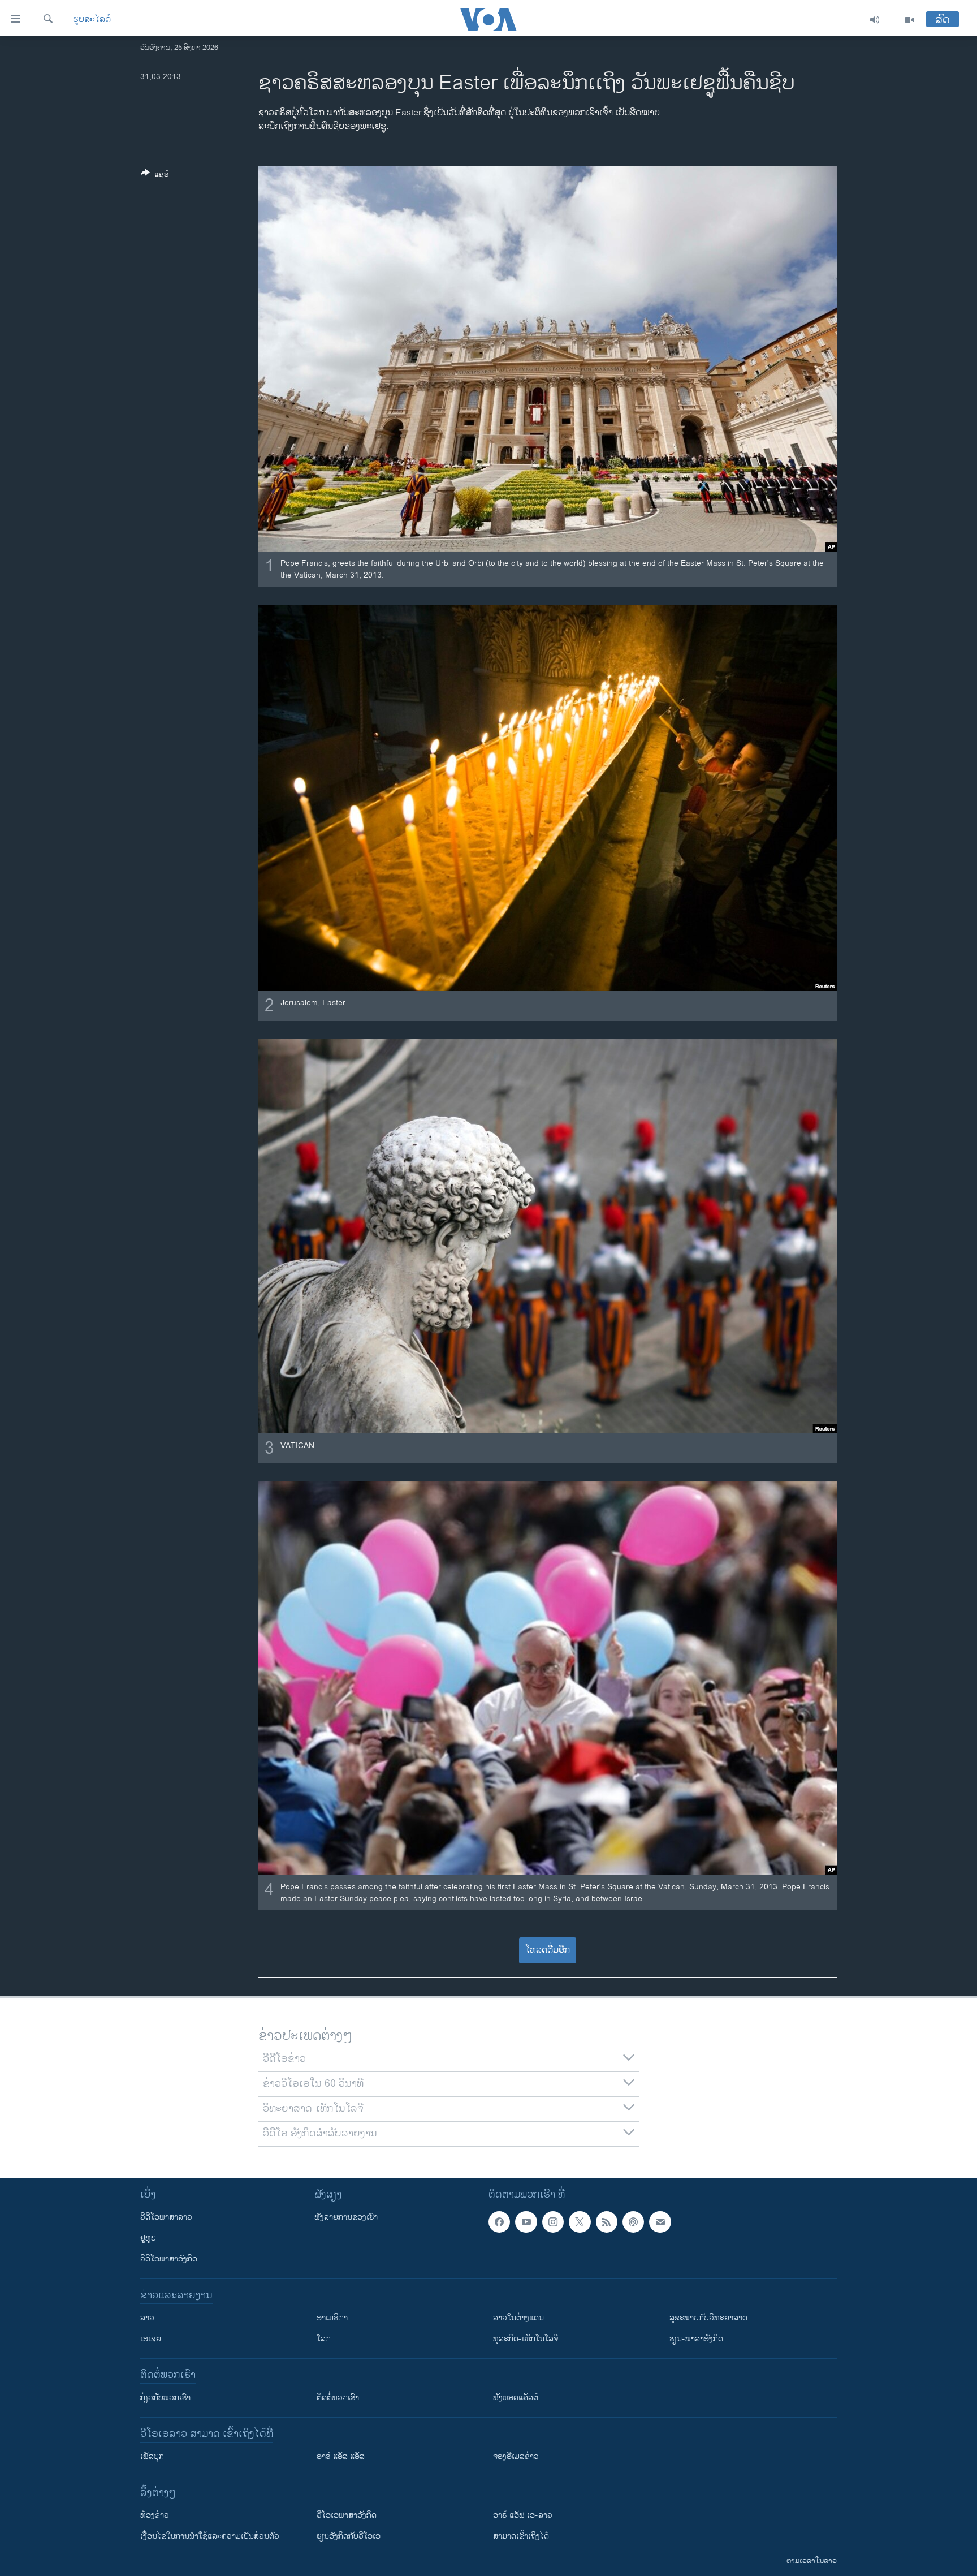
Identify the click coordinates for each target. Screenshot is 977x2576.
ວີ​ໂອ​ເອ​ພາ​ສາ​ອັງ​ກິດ (347, 2515)
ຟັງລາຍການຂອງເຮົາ (346, 2217)
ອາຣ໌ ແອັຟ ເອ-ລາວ (523, 2515)
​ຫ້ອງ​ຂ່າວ (155, 2515)
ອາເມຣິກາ (332, 2318)
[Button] (155, 176)
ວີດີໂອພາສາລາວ (166, 2217)
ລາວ (147, 2318)
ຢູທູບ (148, 2238)
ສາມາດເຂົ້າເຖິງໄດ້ (521, 2536)
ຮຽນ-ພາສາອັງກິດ (696, 2339)
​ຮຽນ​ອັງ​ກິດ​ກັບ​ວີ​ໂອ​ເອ (349, 2536)
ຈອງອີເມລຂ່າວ (516, 2456)
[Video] (909, 20)
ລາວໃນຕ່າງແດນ (518, 2318)
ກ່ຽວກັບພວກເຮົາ (165, 2398)
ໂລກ (324, 2339)
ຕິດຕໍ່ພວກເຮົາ (338, 2398)
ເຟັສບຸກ (152, 2456)
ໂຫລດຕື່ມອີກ (548, 1950)
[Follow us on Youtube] (526, 2222)
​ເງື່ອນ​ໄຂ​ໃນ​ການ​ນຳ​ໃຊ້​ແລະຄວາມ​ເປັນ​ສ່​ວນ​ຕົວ (210, 2536)
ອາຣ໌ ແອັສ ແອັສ (341, 2456)
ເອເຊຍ (151, 2339)
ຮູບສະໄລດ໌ (92, 20)
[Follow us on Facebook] (499, 2222)
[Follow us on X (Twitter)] (580, 2222)
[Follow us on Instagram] (553, 2222)
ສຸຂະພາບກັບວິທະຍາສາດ (708, 2318)
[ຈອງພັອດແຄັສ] (660, 2222)
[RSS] (607, 2222)
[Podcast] (633, 2222)
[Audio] (875, 20)
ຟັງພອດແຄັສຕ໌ (516, 2398)
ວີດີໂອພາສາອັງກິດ (169, 2259)
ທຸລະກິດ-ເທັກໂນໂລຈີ (526, 2339)
